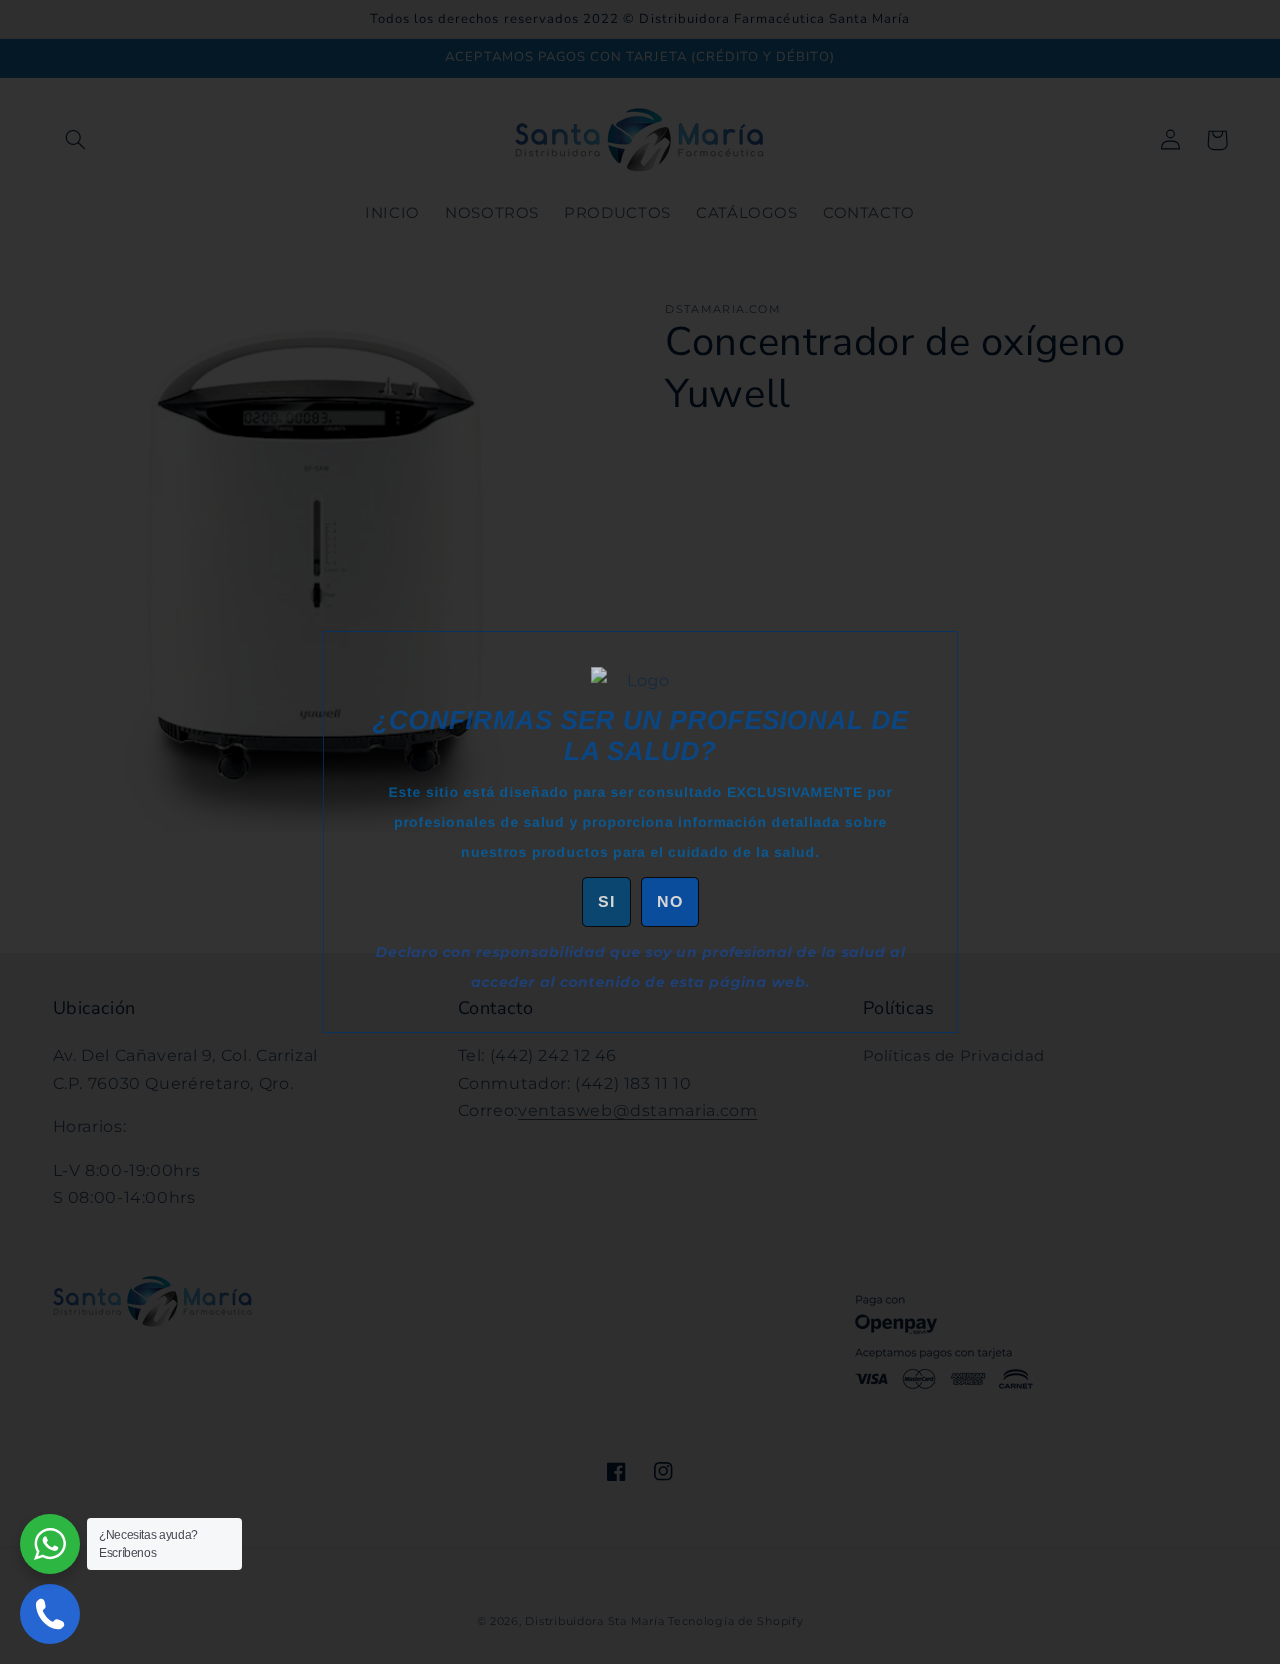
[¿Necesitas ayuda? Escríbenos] (50, 1544)
